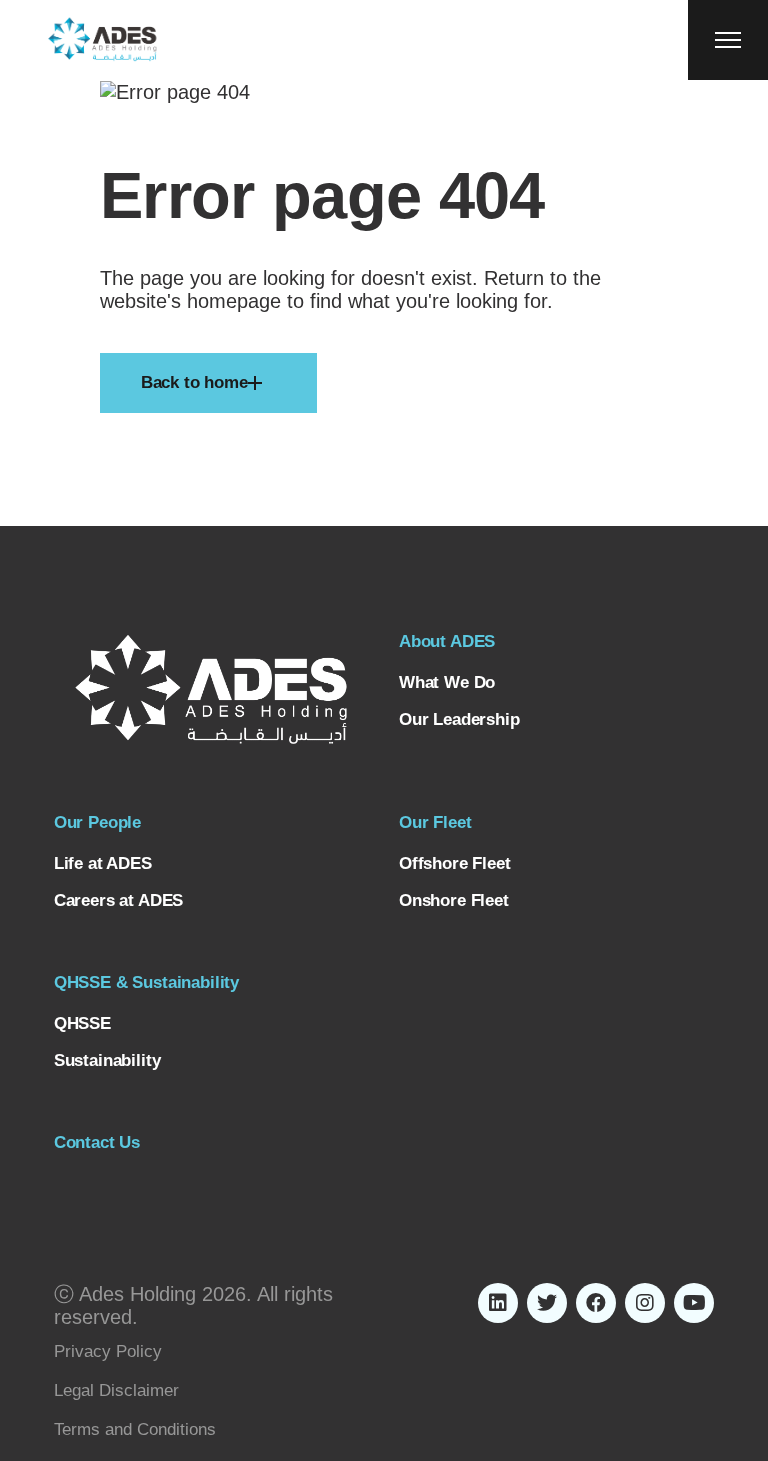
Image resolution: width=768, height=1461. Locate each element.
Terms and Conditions (135, 1429)
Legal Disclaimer (116, 1390)
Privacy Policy (108, 1351)
